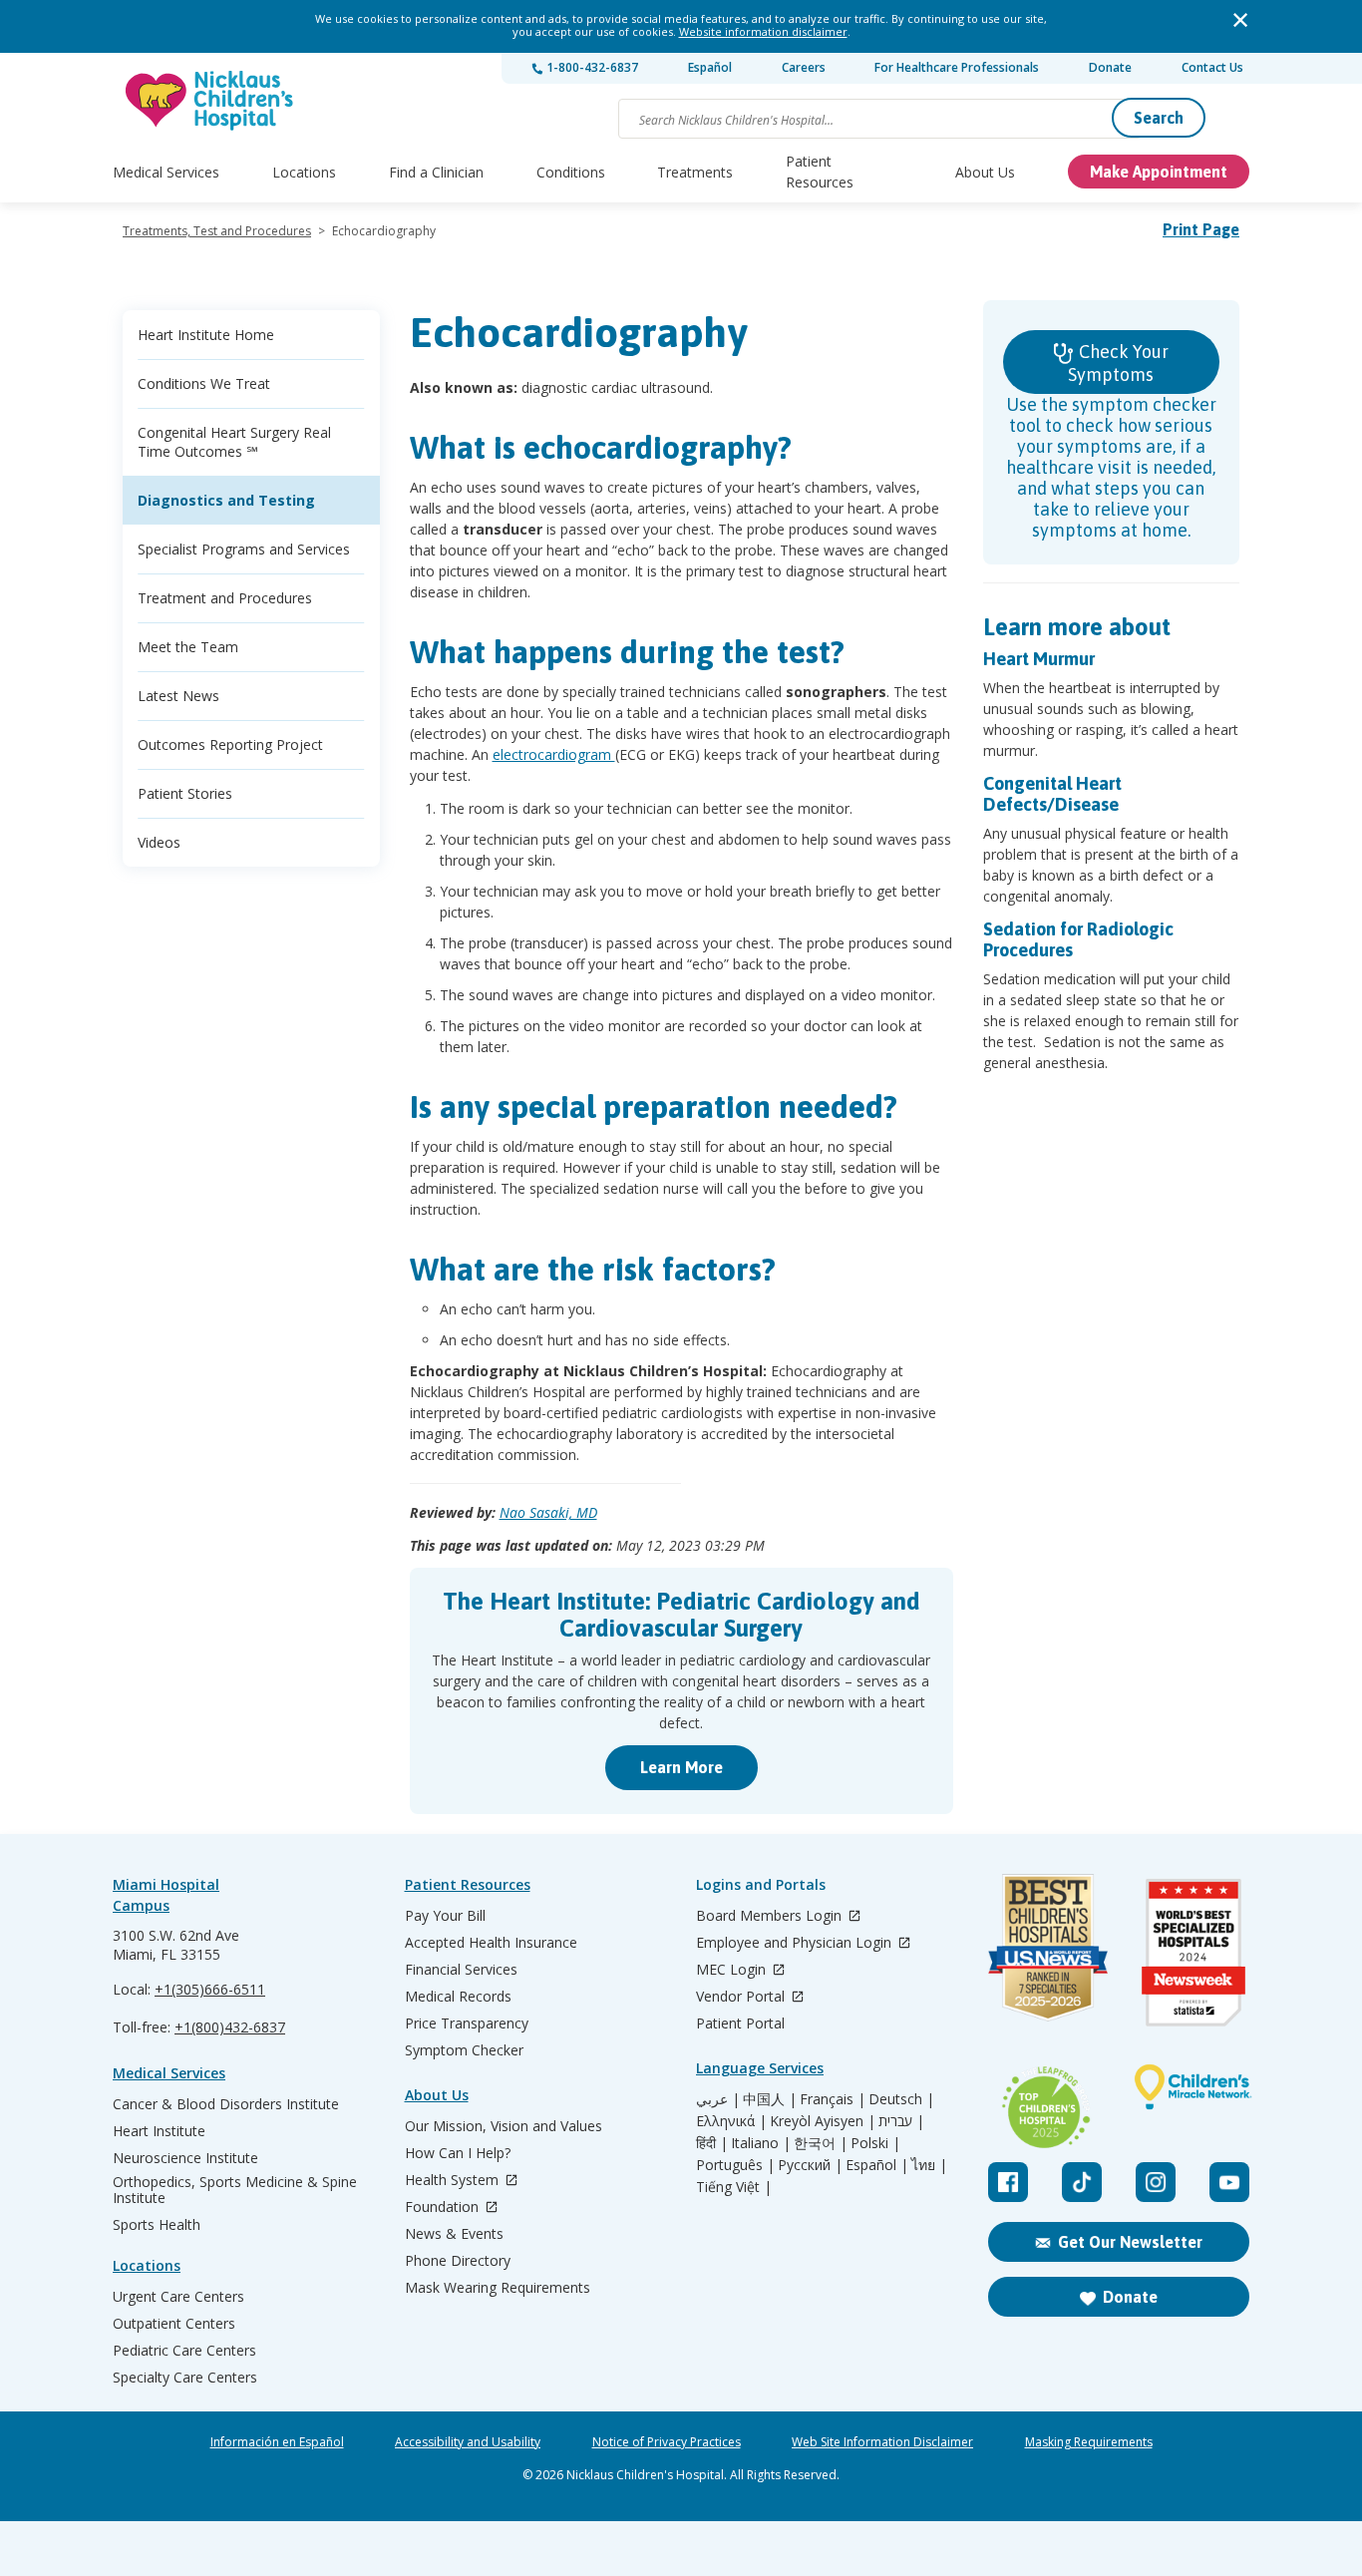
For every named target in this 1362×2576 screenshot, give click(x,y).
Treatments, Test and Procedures (217, 231)
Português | (735, 2165)
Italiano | (761, 2143)
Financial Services (461, 1970)
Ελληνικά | (731, 2121)
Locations (304, 172)
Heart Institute (159, 2131)
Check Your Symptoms (1118, 363)
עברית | (901, 2121)
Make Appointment (1159, 172)
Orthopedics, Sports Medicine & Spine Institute (235, 2190)
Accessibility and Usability (468, 2442)
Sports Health (157, 2225)
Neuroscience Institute (185, 2158)
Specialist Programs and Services (244, 549)
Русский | (810, 2165)
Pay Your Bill (445, 1916)
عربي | (718, 2099)
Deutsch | (901, 2099)
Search (1159, 118)
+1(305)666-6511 (210, 1989)
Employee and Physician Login (796, 1943)
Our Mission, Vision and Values (504, 2126)
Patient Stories (185, 793)
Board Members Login (771, 1916)
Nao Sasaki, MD (548, 1512)
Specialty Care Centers (185, 2378)
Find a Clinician (436, 172)
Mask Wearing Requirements (498, 2288)
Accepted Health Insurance (491, 1943)
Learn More (681, 1767)
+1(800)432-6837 (230, 2027)
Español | (877, 2165)
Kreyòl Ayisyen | (823, 2121)
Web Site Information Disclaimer (882, 2442)
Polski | (875, 2143)
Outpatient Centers (174, 2324)
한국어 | (821, 2143)
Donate (1110, 67)
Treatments (695, 172)
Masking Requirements (1089, 2442)
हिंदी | (712, 2143)
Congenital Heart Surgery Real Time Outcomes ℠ (234, 442)
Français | (833, 2099)
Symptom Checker (464, 2050)
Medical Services (166, 172)
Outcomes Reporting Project (230, 744)
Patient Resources (820, 172)
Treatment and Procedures (225, 598)
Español (710, 67)
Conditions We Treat (204, 383)
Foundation (444, 2208)
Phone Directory (458, 2261)
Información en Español (277, 2442)
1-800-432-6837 (591, 67)
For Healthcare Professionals (957, 67)
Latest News (178, 696)
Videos (159, 842)
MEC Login (733, 1970)
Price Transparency (467, 2024)
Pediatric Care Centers (184, 2351)
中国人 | (770, 2099)
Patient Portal (740, 2024)
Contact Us (1212, 67)
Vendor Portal (742, 1997)
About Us (985, 172)
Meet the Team (188, 647)
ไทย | (929, 2165)
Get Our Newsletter (1130, 2242)
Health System (454, 2181)
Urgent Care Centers (178, 2297)
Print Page (1201, 229)
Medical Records (458, 1997)
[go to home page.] (210, 100)
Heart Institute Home (206, 335)
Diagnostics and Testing (226, 500)
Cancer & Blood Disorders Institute (226, 2104)
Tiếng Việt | (734, 2187)
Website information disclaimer (763, 31)
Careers (804, 67)
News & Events (454, 2234)
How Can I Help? (458, 2153)
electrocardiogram (554, 754)
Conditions (571, 172)
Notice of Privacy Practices (667, 2442)
